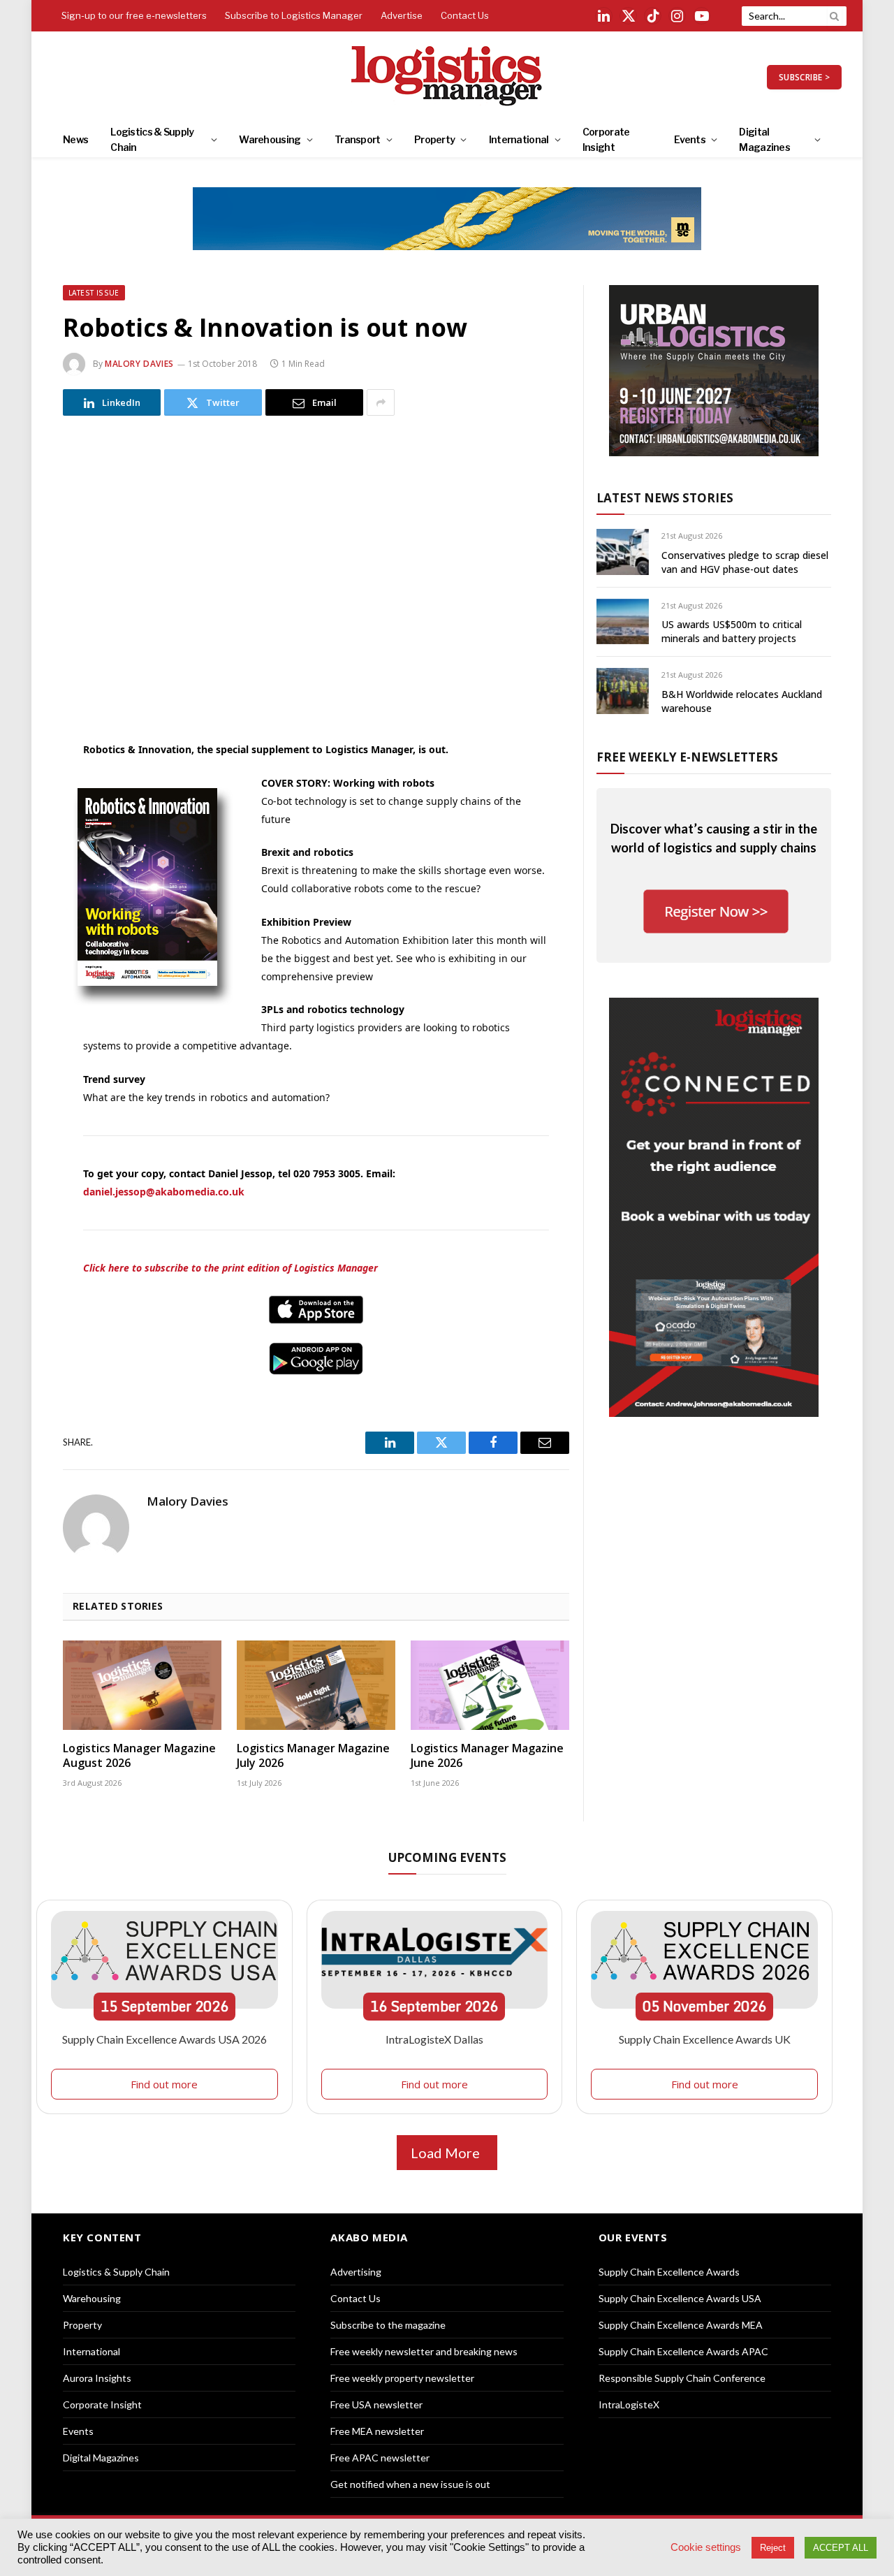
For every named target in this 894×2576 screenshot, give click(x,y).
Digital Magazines (764, 139)
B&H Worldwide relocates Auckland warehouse (742, 701)
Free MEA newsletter (377, 2431)
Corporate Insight (606, 139)
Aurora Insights (97, 2378)
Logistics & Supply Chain (152, 139)
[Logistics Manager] (447, 77)
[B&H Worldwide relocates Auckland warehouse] (623, 691)
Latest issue (94, 293)
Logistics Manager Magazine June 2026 (487, 1756)
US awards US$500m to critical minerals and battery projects (732, 631)
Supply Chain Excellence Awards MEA (681, 2325)
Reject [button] (773, 2548)
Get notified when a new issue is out (410, 2484)
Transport (358, 139)
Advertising (356, 2272)
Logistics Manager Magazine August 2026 (139, 1756)
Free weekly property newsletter (402, 2378)
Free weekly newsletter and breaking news (424, 2351)
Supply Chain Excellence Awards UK (705, 2039)
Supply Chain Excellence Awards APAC (683, 2351)
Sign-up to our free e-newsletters (134, 15)
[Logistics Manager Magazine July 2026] (316, 1685)
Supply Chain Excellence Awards (669, 2272)
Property (434, 139)
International (519, 139)
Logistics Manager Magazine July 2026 (313, 1756)
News (75, 139)
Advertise (402, 15)
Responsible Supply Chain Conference (682, 2378)
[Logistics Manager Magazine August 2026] (142, 1685)
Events (690, 139)
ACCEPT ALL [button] (841, 2548)
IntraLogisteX (629, 2404)
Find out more (164, 2084)
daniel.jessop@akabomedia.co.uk (164, 1192)
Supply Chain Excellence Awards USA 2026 (164, 2039)
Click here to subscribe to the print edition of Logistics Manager (230, 1268)
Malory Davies (139, 364)
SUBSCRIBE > (804, 77)
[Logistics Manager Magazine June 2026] (490, 1685)
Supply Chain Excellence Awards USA (680, 2298)
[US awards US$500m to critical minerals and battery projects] (623, 621)
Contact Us (465, 15)
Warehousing (270, 139)
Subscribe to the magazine (388, 2325)
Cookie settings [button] (706, 2547)
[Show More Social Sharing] (381, 402)
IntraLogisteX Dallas (434, 2039)
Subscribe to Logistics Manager (294, 15)
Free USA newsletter (376, 2404)
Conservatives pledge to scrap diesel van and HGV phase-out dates (745, 562)
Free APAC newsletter (380, 2458)
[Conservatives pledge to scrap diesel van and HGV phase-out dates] (623, 552)
